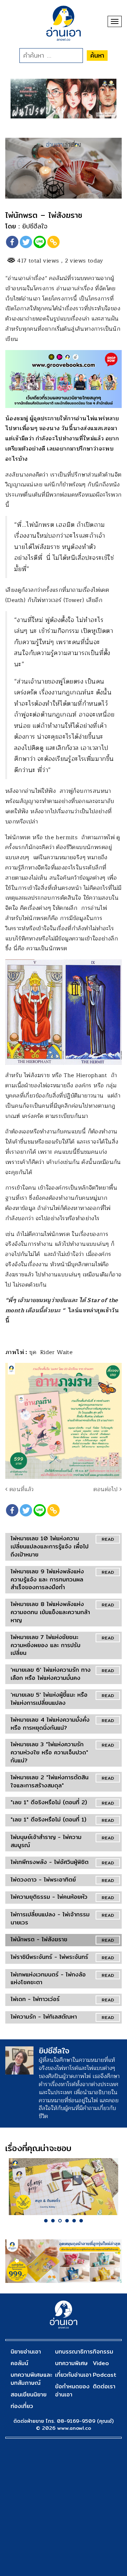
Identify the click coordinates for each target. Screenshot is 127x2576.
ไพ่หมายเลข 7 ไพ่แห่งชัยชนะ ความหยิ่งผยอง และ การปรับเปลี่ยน (46, 1645)
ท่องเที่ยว (22, 2406)
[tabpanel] (64, 2187)
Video (101, 2363)
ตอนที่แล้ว (20, 1489)
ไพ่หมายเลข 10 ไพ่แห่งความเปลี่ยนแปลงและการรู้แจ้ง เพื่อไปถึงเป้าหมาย (50, 1546)
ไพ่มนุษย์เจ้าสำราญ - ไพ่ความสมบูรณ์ (46, 1841)
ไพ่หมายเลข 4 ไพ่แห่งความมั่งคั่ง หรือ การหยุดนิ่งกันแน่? (50, 1724)
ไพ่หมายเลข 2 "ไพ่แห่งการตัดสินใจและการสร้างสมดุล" (50, 1781)
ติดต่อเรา (104, 2386)
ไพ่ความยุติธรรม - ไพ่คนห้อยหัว (49, 1897)
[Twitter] (26, 242)
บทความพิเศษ (71, 2363)
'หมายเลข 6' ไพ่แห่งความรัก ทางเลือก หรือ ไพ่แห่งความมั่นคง (51, 1674)
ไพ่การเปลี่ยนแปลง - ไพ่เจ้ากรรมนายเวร (50, 1918)
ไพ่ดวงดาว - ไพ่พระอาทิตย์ (43, 1880)
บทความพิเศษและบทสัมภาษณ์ (31, 2379)
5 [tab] (74, 2221)
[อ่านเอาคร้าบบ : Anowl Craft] (64, 2187)
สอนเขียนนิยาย (29, 2394)
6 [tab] (81, 2221)
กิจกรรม (103, 2352)
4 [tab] (67, 2221)
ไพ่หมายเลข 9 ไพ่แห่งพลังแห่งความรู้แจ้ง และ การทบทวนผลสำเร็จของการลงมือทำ (47, 1580)
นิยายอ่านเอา (26, 2352)
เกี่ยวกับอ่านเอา (73, 2375)
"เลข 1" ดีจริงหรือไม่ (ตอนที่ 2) (49, 1802)
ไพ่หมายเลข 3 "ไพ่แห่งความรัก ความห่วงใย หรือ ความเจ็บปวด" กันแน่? (49, 1752)
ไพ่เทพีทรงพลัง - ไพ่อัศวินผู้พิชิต (50, 1862)
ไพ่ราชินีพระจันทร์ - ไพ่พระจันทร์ (49, 1957)
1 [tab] (46, 2221)
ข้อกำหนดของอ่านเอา (72, 2390)
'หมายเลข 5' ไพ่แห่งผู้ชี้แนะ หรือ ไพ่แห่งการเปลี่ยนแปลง (49, 1699)
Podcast (105, 2375)
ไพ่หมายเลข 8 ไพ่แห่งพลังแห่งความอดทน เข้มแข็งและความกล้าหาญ (50, 1612)
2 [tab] (53, 2221)
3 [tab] (60, 2221)
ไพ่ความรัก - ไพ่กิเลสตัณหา (44, 2017)
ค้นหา (97, 55)
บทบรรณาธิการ (74, 2352)
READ (108, 1539)
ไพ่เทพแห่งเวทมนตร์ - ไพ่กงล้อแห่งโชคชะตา (48, 1979)
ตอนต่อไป (106, 1489)
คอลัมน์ (19, 2363)
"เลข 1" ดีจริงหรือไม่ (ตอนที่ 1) (49, 1820)
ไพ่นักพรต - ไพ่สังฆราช (39, 1939)
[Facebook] (12, 242)
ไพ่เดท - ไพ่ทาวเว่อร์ (35, 1999)
